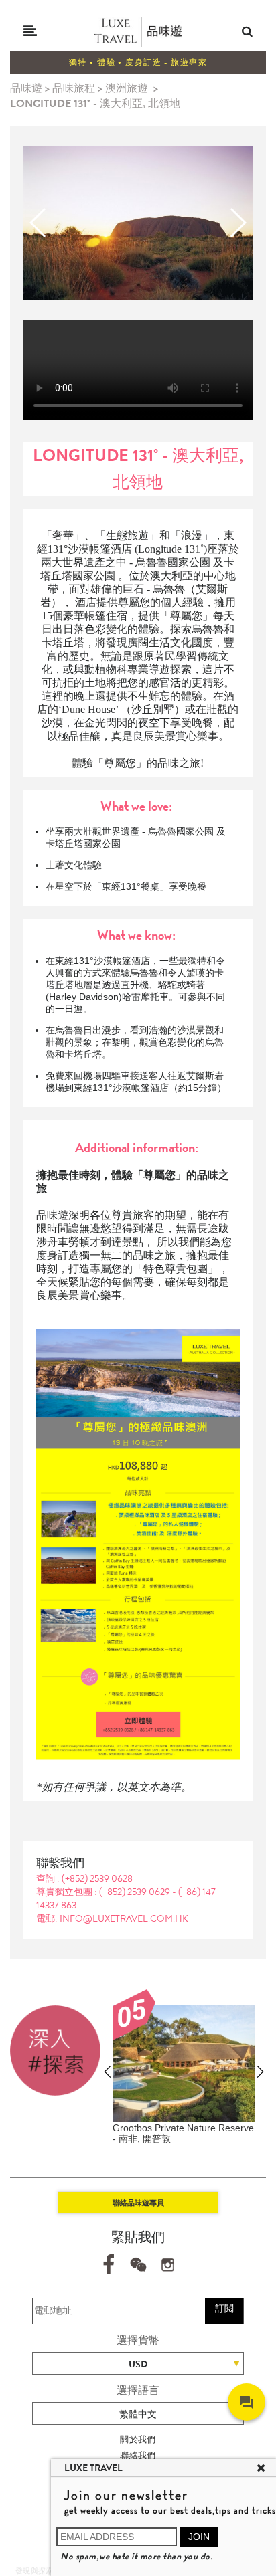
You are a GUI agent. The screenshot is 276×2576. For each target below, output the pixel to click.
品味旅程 (74, 88)
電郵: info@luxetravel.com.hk (112, 1918)
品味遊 (26, 88)
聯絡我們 (138, 2455)
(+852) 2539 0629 (136, 1892)
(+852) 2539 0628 (97, 1878)
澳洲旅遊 (127, 88)
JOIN (199, 2537)
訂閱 (224, 2308)
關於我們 (138, 2439)
